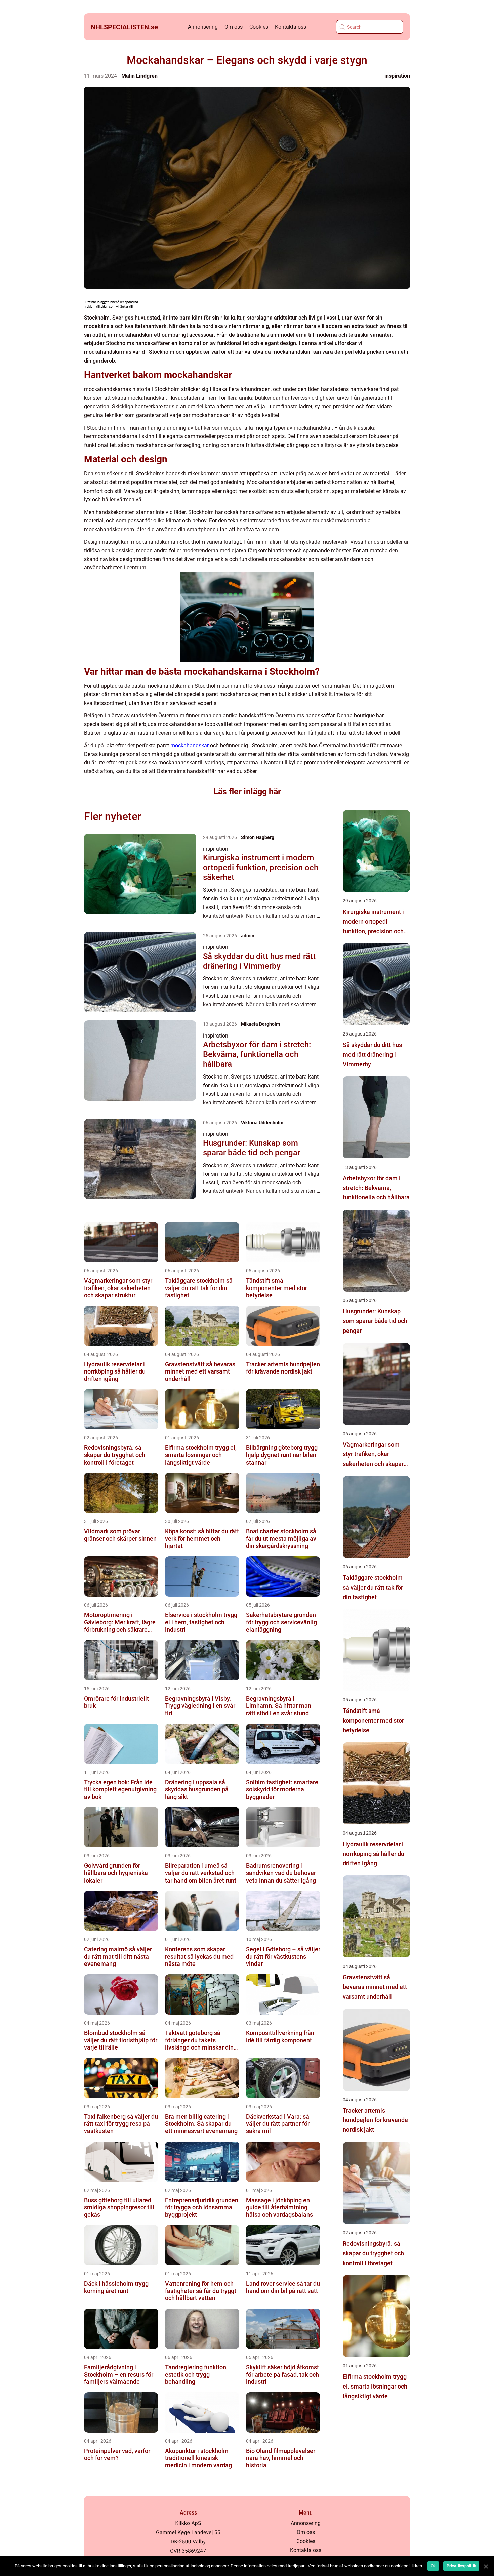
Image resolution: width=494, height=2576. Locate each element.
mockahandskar (190, 745)
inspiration (397, 76)
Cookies (259, 27)
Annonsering (203, 27)
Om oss (234, 27)
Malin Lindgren (139, 76)
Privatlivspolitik (461, 2566)
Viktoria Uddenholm (262, 1123)
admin (248, 936)
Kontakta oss (291, 27)
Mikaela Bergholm (260, 1024)
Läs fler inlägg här (247, 791)
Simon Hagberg (258, 837)
